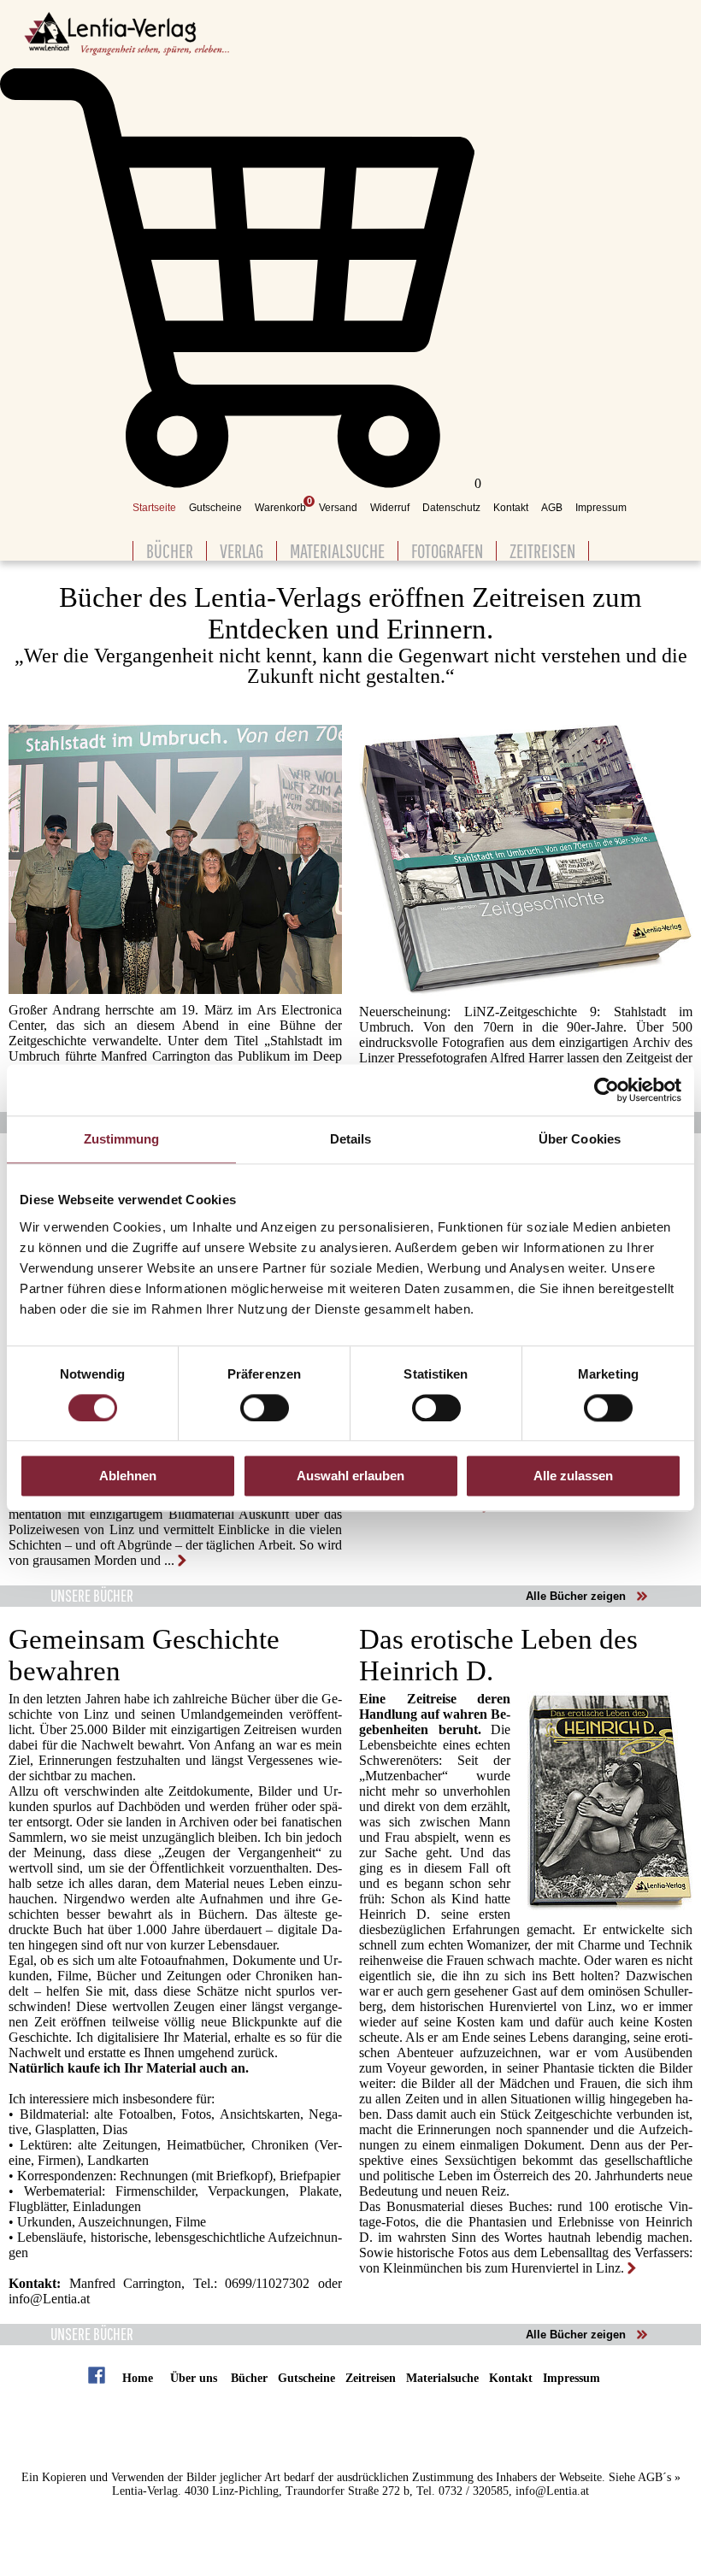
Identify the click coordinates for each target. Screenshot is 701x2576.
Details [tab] (351, 1139)
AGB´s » (659, 2477)
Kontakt (511, 508)
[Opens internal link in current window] (176, 1560)
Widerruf (390, 508)
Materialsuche (337, 551)
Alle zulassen (573, 1476)
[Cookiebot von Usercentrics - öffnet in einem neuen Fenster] (607, 1090)
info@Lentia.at (49, 2299)
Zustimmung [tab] (122, 1139)
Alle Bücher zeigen (576, 1596)
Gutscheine (215, 508)
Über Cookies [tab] (580, 1139)
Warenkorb (280, 508)
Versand (338, 508)
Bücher (170, 551)
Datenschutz (451, 508)
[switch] (265, 1408)
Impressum (601, 508)
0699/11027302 (267, 2283)
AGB (552, 508)
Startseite (154, 508)
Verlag (242, 551)
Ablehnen (128, 1476)
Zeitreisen (542, 551)
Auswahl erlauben (350, 1476)
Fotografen (447, 551)
